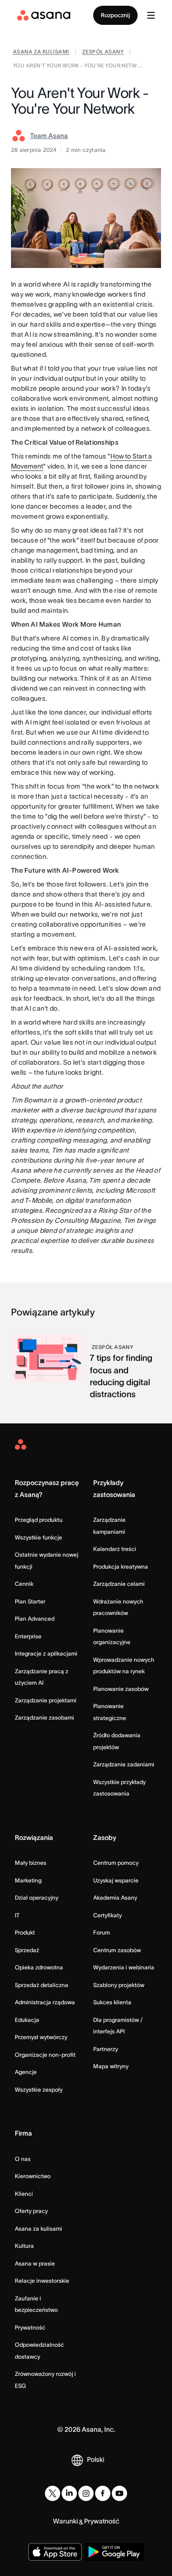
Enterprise (28, 1636)
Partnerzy (106, 2049)
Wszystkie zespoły (39, 2090)
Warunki (65, 2521)
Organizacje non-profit (45, 2055)
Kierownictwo (33, 2176)
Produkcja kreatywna (121, 1566)
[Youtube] (119, 2493)
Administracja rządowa (45, 2002)
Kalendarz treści (115, 1549)
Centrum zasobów (117, 1950)
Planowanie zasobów (121, 1689)
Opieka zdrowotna (39, 1967)
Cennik (24, 1584)
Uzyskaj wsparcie (116, 1880)
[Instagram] (86, 2493)
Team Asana (49, 136)
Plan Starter (30, 1601)
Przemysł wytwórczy (41, 2037)
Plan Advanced (35, 1619)
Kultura (24, 2246)
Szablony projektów (119, 1985)
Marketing (28, 1880)
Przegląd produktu (39, 1520)
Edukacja (27, 2020)
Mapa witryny (111, 2066)
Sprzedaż (27, 1950)
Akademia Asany (115, 1897)
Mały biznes (31, 1863)
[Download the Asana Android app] (114, 2552)
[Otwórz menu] (151, 15)
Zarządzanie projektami (46, 1700)
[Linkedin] (69, 2493)
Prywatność (30, 2327)
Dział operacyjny (37, 1897)
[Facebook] (103, 2493)
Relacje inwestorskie (42, 2281)
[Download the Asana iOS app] (55, 2552)
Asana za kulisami (38, 2229)
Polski (96, 2459)
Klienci (24, 2194)
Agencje (26, 2072)
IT (17, 1915)
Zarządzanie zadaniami (124, 1764)
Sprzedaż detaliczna (42, 1985)
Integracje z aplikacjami (46, 1653)
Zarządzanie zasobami (44, 1717)
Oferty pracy (31, 2211)
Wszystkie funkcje (38, 1537)
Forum (102, 1932)
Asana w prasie (35, 2263)
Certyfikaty (107, 1915)
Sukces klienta (112, 2002)
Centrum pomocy (116, 1863)
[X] (53, 2493)
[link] (41, 53)
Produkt (25, 1932)
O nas (23, 2159)
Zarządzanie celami (119, 1584)
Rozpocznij (115, 15)
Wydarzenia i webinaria (124, 1967)
